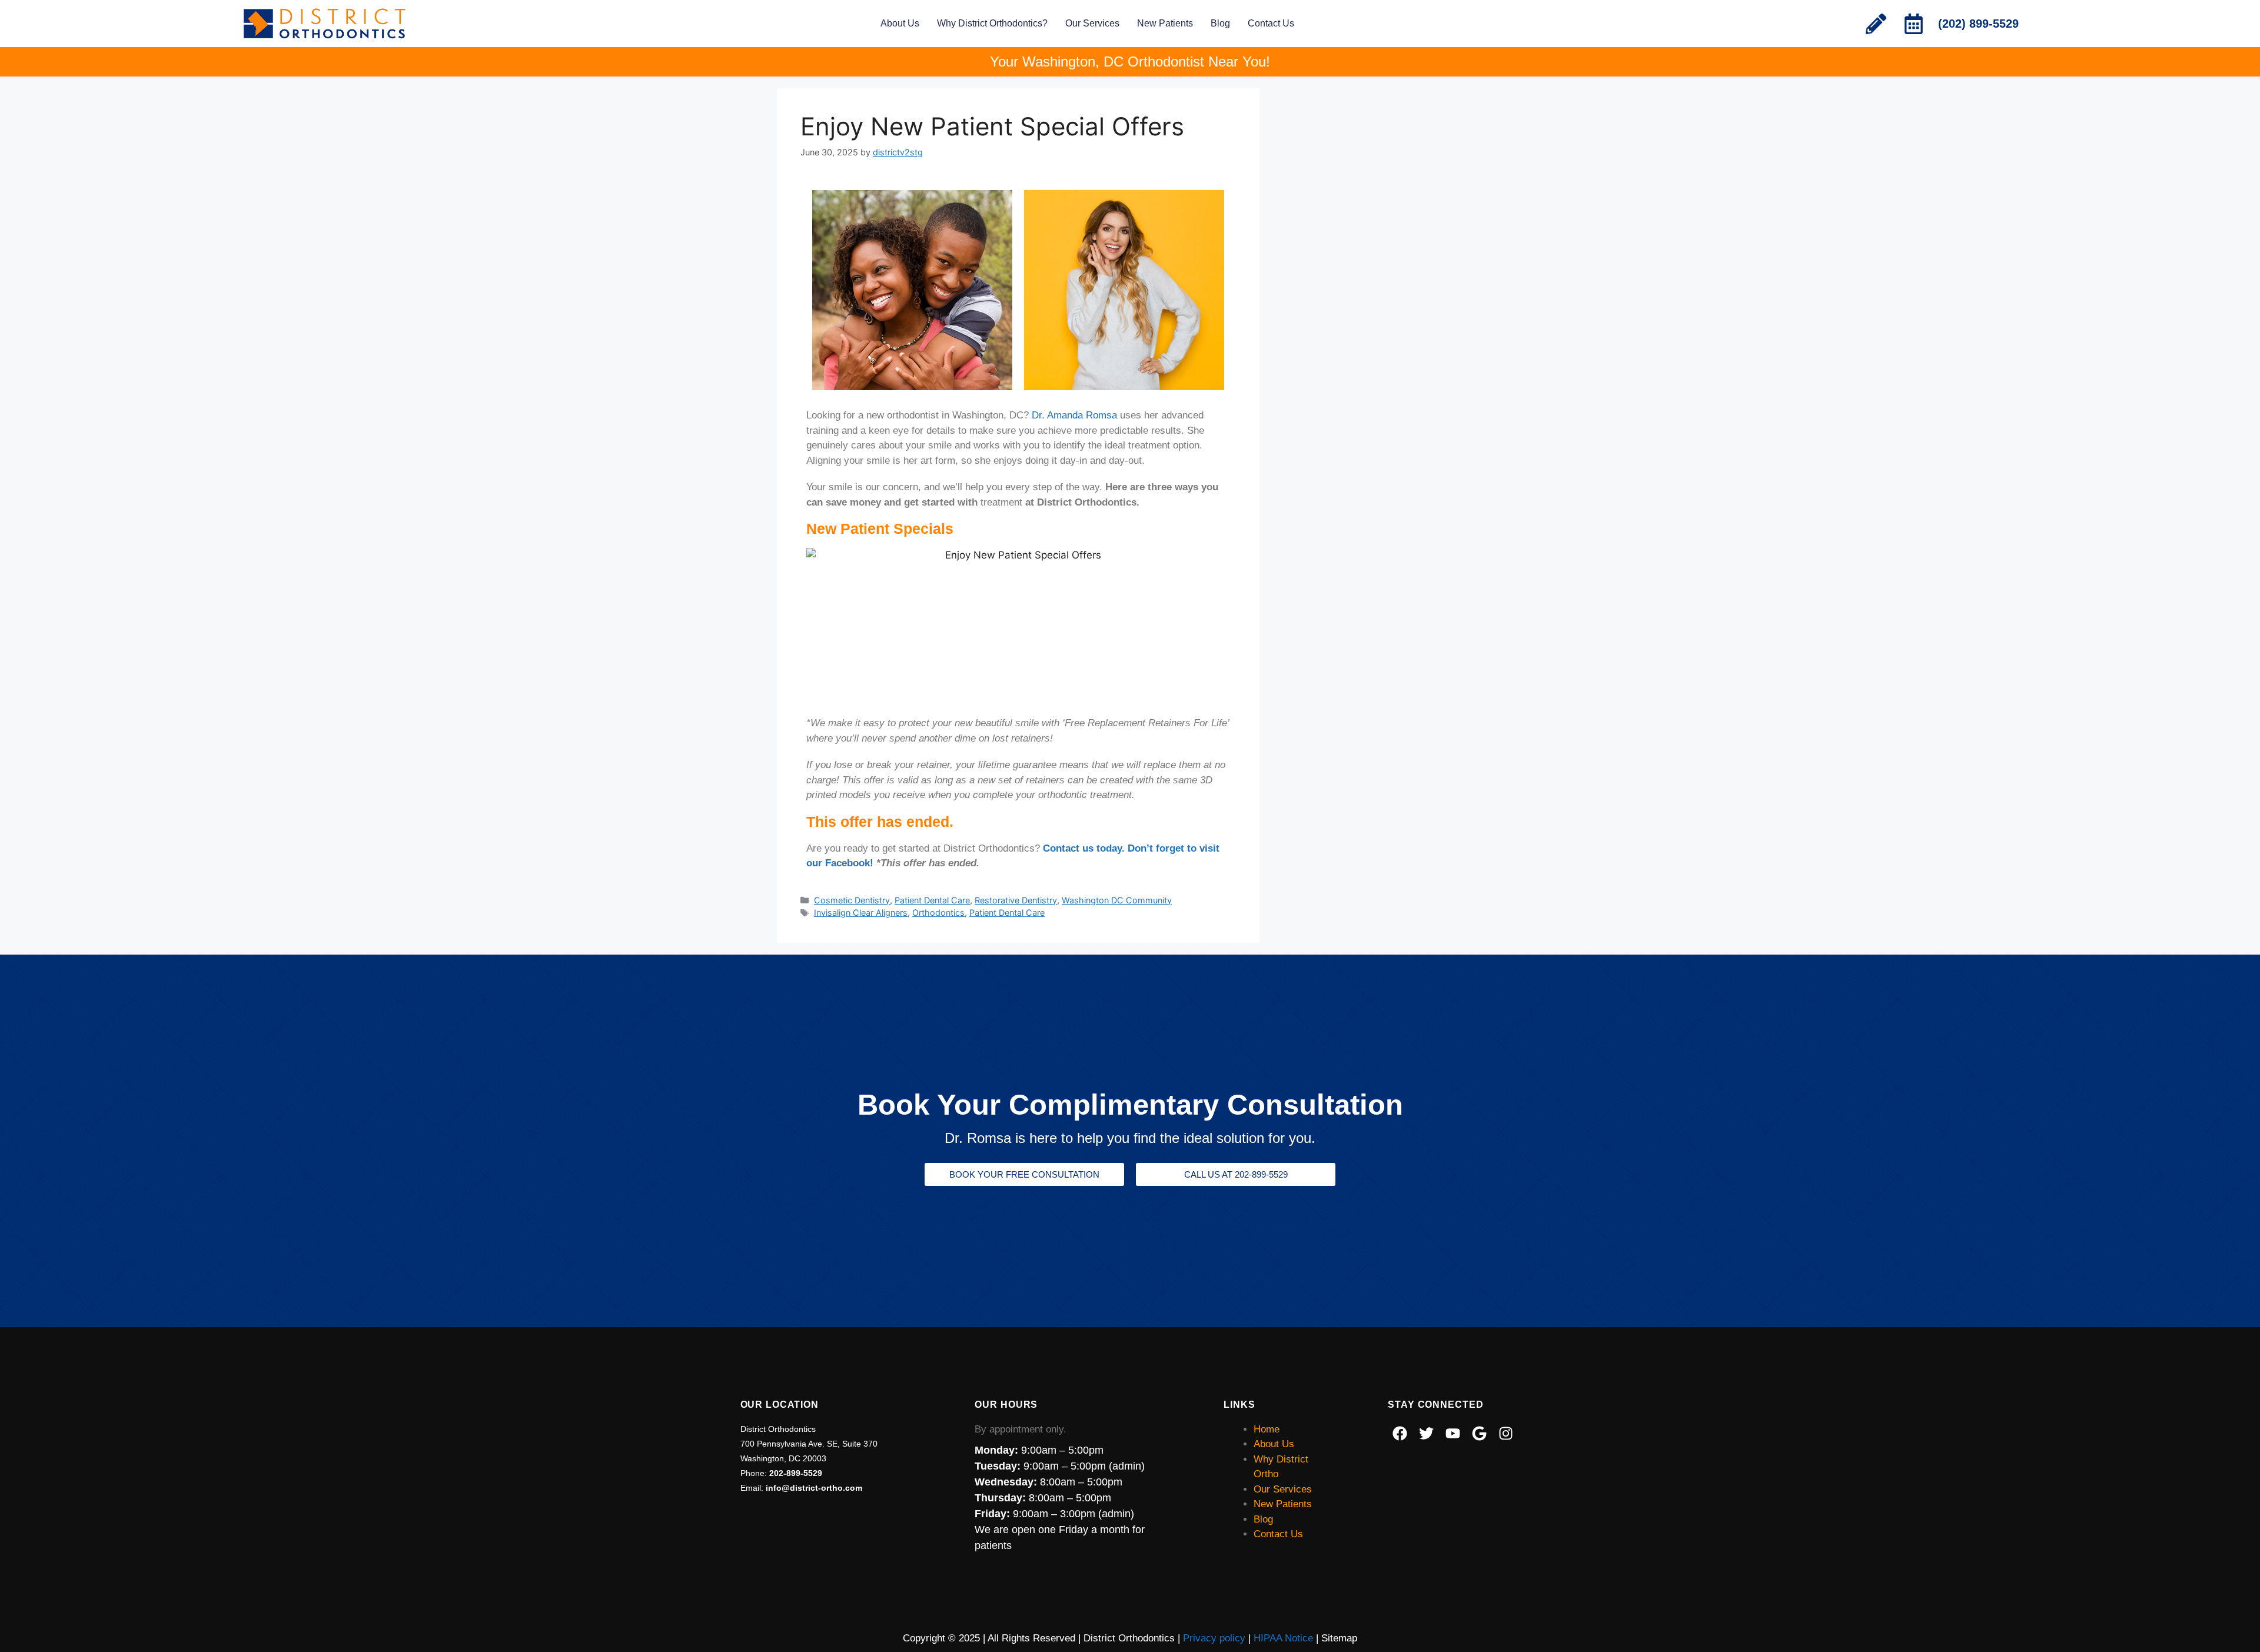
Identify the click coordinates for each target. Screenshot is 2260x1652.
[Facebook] (1400, 1434)
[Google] (1479, 1434)
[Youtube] (1453, 1434)
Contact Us (1271, 23)
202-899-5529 (796, 1473)
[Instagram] (1505, 1434)
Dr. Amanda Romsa (1074, 415)
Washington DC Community (1117, 900)
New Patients (1165, 23)
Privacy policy (1214, 1638)
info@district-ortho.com (814, 1488)
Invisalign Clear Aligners (861, 913)
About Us (900, 23)
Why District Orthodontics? (992, 23)
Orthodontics (938, 913)
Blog (1220, 23)
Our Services (1092, 23)
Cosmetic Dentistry (852, 900)
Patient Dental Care (932, 900)
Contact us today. (1085, 848)
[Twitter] (1426, 1434)
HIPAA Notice (1283, 1638)
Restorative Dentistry (1016, 900)
